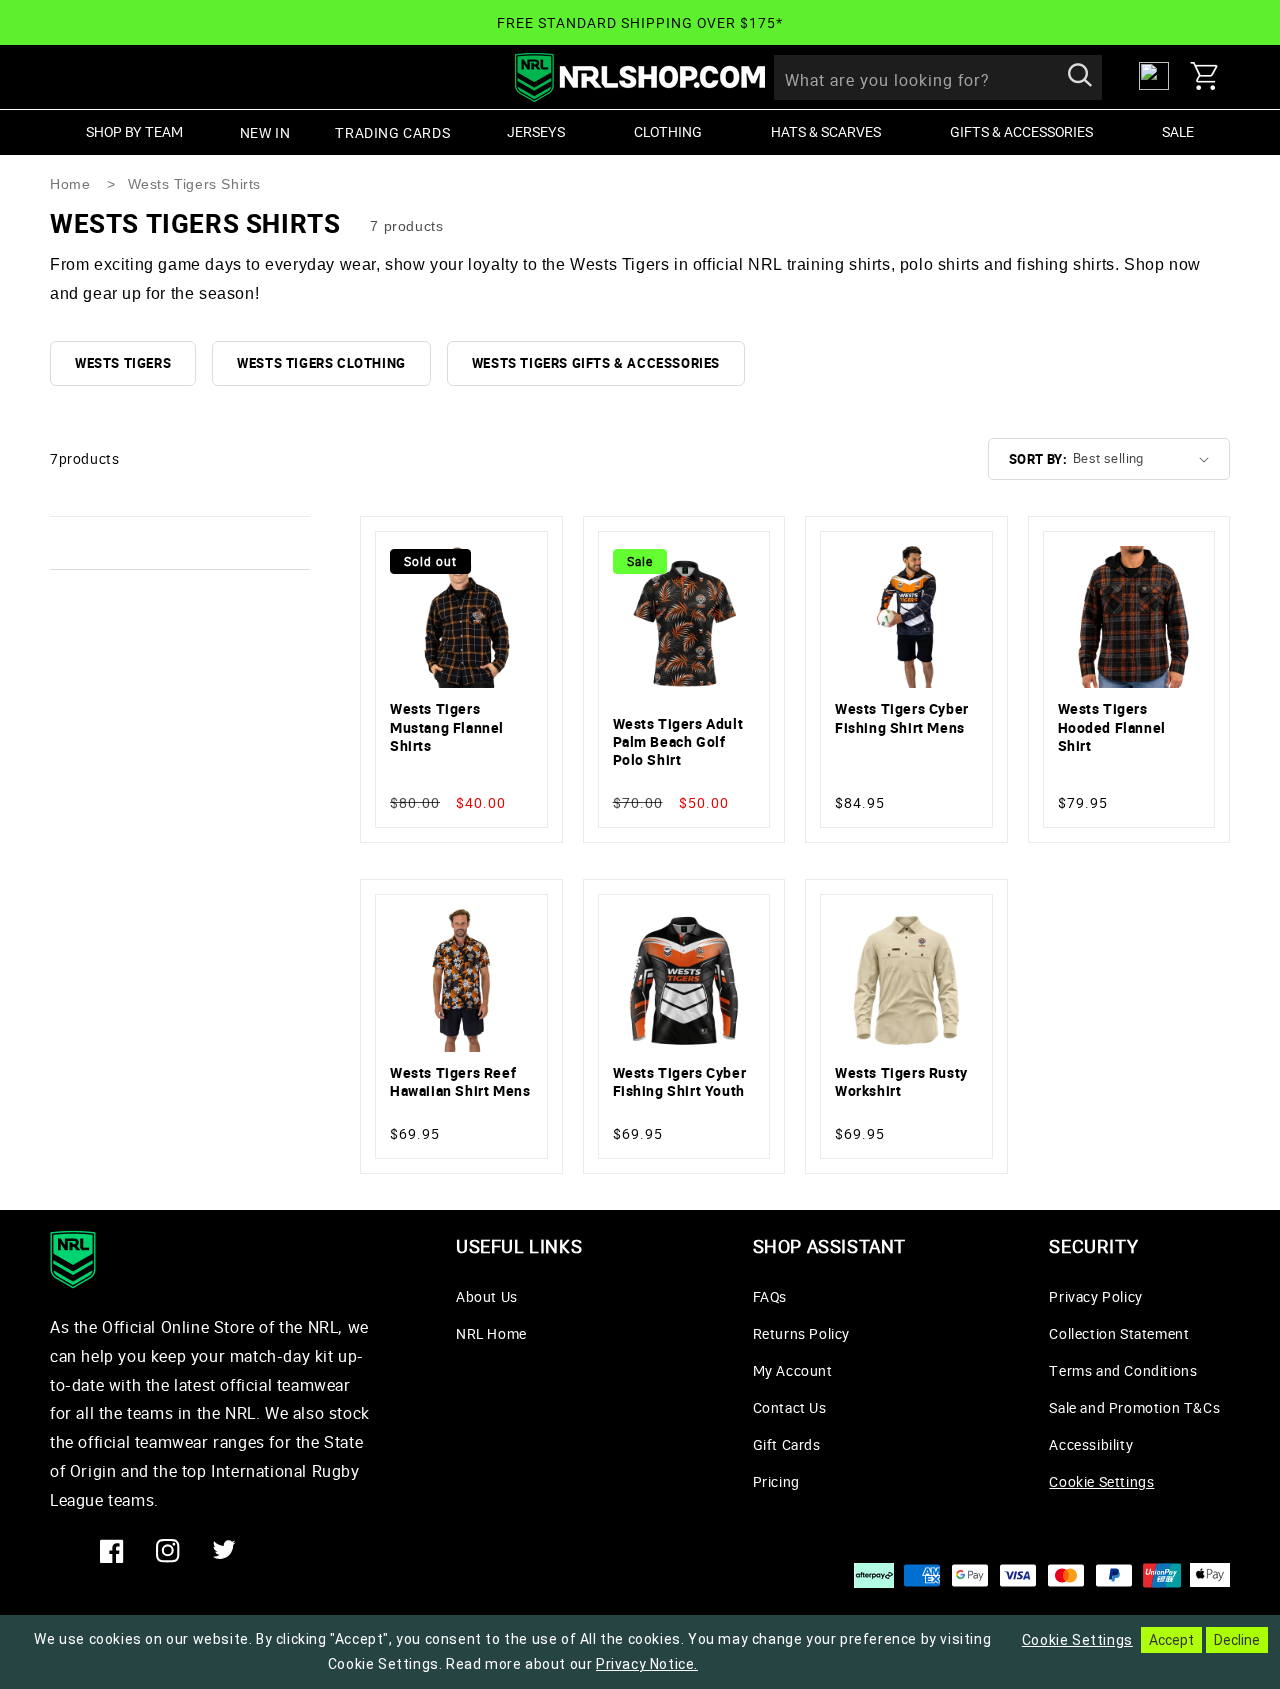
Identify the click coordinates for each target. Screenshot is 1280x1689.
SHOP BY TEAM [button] (134, 131)
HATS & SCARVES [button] (826, 131)
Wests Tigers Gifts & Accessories (596, 363)
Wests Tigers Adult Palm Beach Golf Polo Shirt (678, 742)
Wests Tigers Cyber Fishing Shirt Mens (902, 718)
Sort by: (1038, 459)
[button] (1210, 76)
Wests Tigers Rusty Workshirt (901, 1082)
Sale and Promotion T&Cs (1134, 1407)
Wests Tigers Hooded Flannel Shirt (1112, 727)
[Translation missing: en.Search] (1080, 77)
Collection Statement (1119, 1333)
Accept (1171, 1640)
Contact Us (790, 1407)
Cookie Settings (1101, 1481)
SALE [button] (1178, 131)
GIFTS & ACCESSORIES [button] (1021, 131)
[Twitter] (224, 1551)
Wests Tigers (123, 363)
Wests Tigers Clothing (321, 363)
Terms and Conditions (1123, 1370)
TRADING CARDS (392, 132)
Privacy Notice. (647, 1664)
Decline (1237, 1640)
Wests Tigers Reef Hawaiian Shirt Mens (460, 1082)
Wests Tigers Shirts (194, 184)
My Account (793, 1370)
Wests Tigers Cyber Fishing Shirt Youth (680, 1082)
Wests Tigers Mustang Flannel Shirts (447, 727)
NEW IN (265, 132)
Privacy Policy (1095, 1296)
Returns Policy (801, 1333)
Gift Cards (787, 1444)
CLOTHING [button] (668, 131)
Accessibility (1091, 1444)
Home (70, 184)
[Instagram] (168, 1551)
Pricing (776, 1481)
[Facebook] (112, 1551)
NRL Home (491, 1333)
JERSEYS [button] (536, 131)
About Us (487, 1296)
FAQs (770, 1296)
